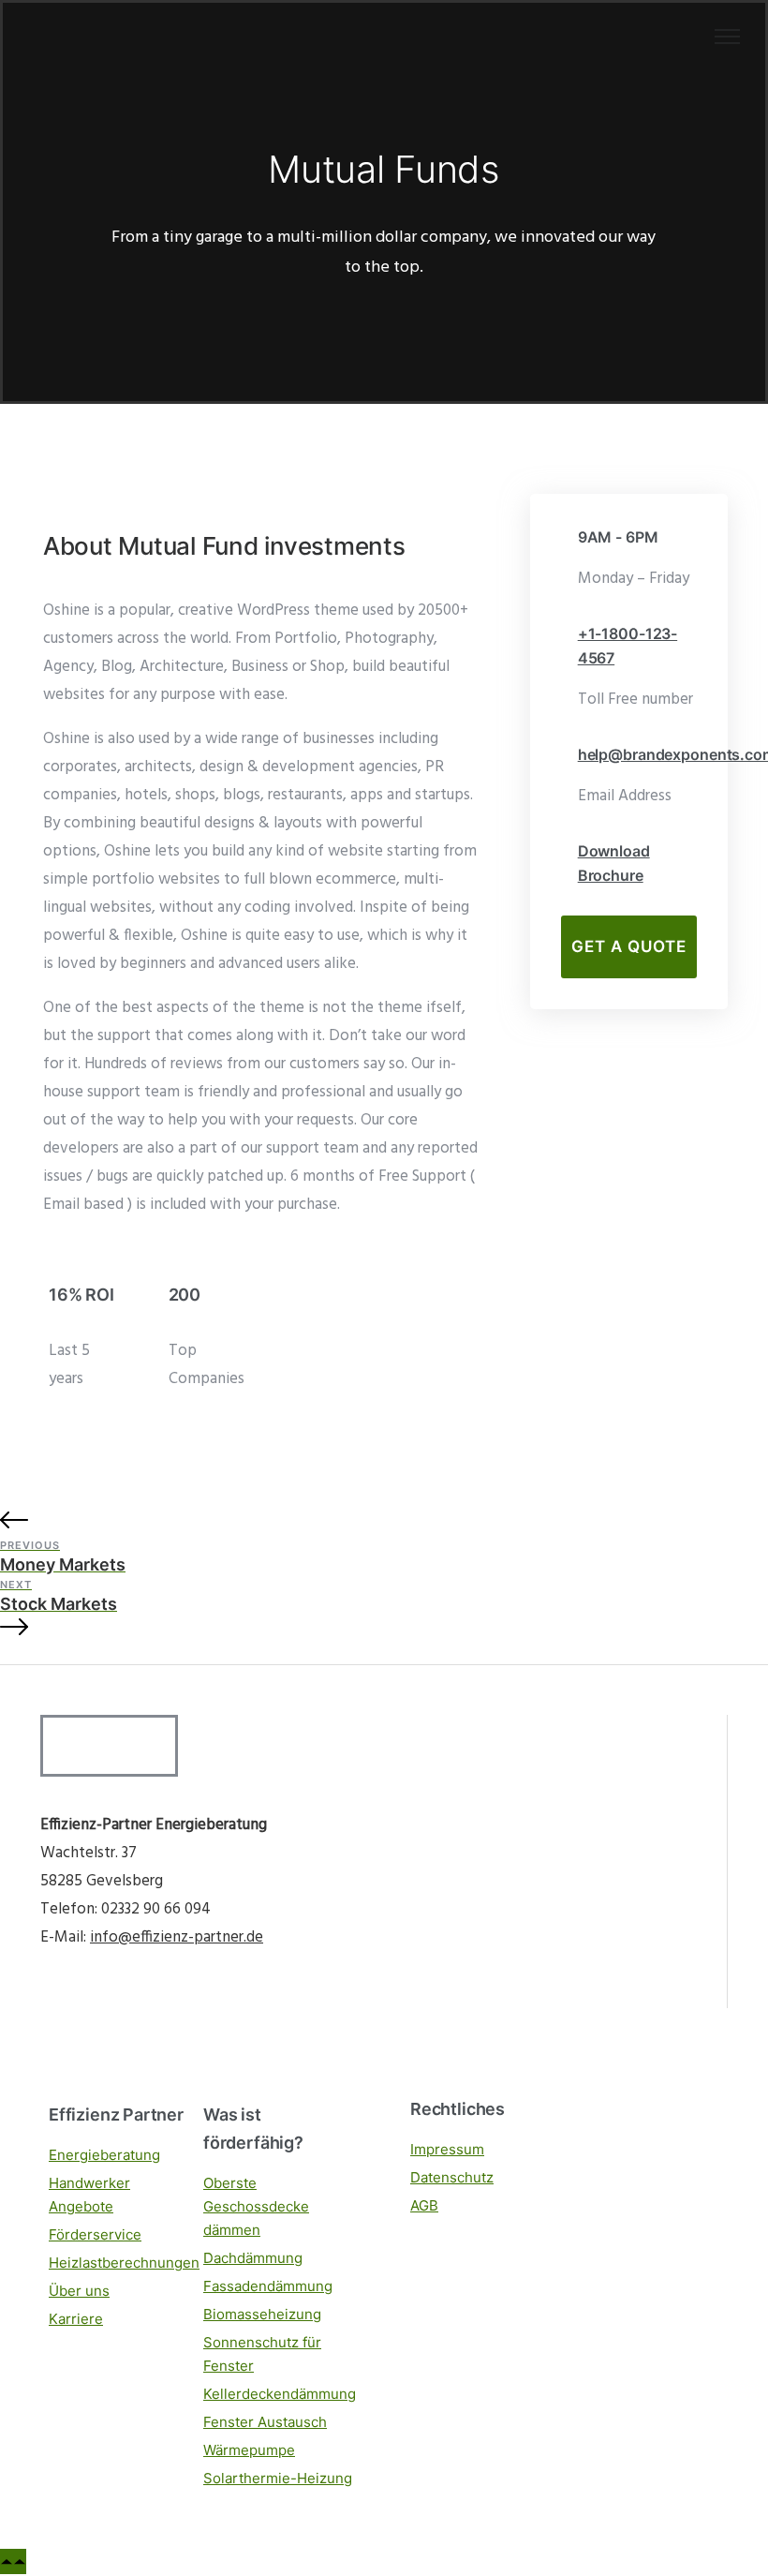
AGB (424, 2205)
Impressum (447, 2149)
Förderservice (95, 2234)
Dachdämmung (253, 2258)
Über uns (79, 2291)
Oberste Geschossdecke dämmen (256, 2206)
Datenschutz (452, 2177)
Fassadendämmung (268, 2286)
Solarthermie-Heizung (278, 2478)
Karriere (76, 2319)
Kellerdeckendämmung (280, 2394)
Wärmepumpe (249, 2450)
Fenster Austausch (265, 2422)
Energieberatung (104, 2155)
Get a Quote (629, 946)
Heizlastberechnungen (124, 2263)
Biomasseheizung (262, 2314)
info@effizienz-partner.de (177, 1937)
